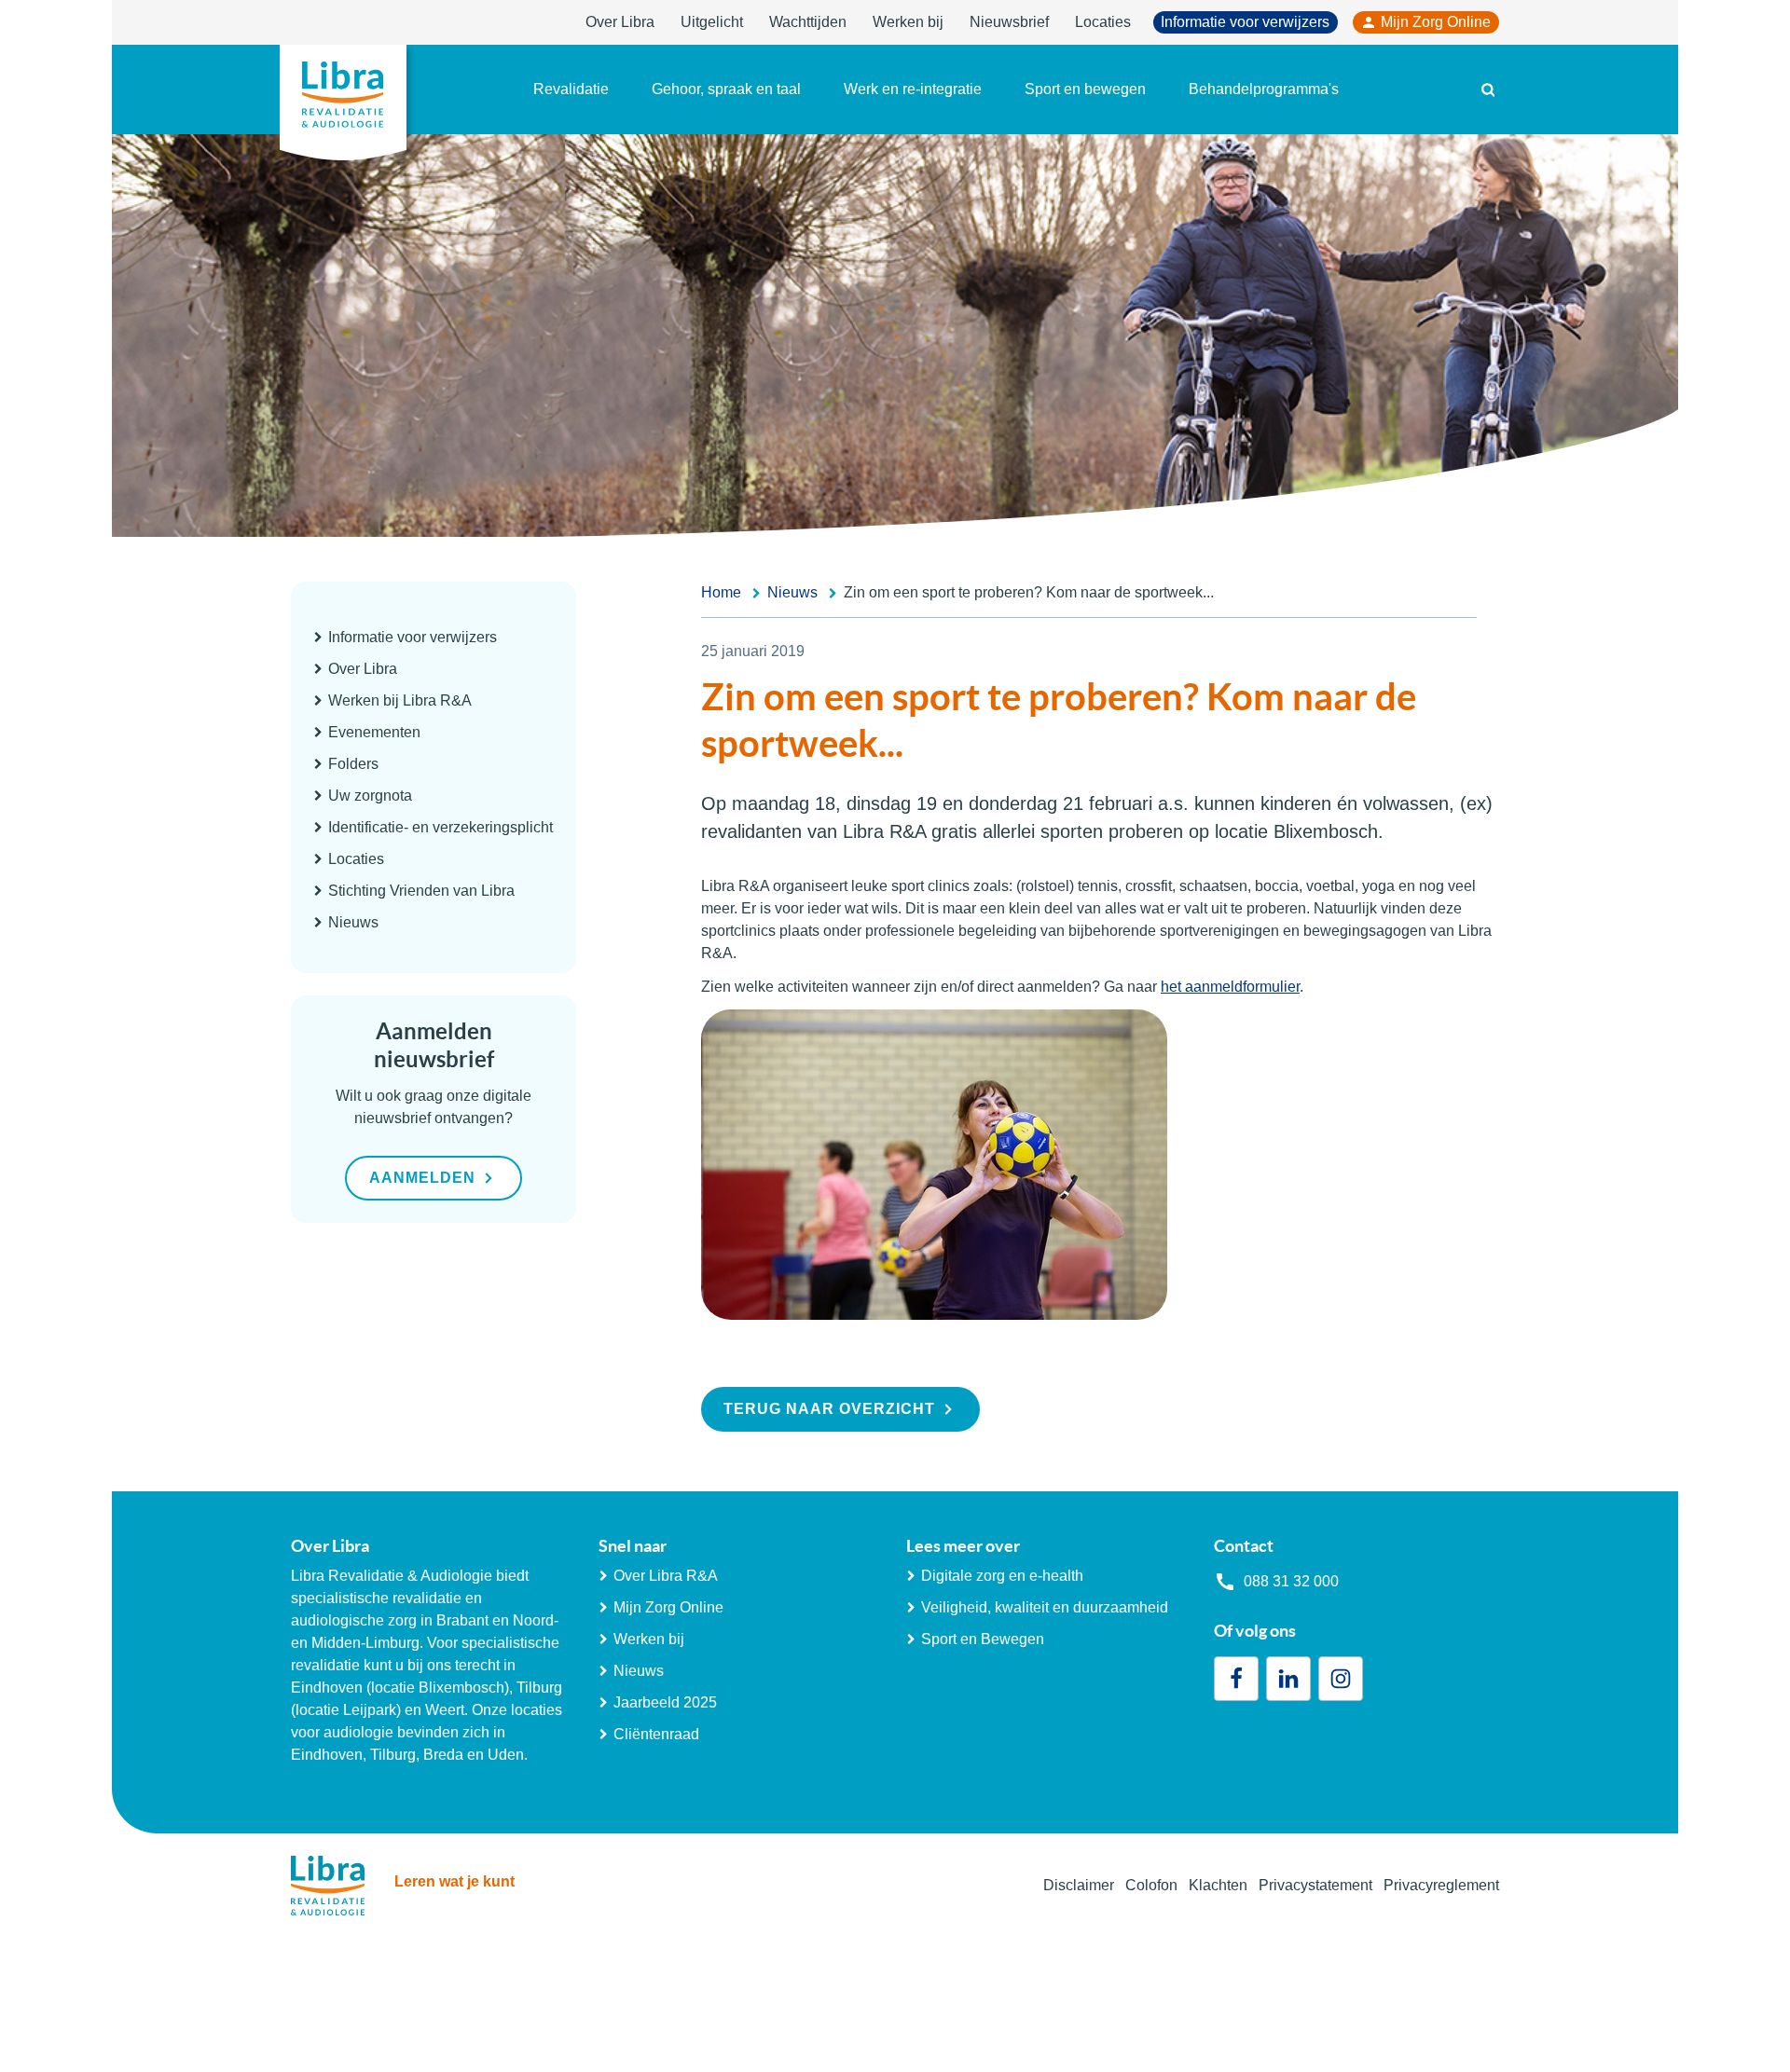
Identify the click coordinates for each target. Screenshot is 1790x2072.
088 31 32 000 (1291, 1581)
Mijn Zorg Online (1436, 22)
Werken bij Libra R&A (400, 700)
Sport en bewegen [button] (1085, 89)
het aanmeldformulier (1230, 987)
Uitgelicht (712, 22)
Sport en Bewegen (983, 1639)
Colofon (1151, 1885)
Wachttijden (808, 22)
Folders (353, 764)
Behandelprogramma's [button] (1264, 89)
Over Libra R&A (666, 1576)
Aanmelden (422, 1178)
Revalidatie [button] (571, 89)
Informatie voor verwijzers (1245, 22)
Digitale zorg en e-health (1002, 1576)
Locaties (1103, 22)
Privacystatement (1315, 1885)
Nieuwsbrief (1009, 22)
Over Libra (620, 22)
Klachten (1218, 1885)
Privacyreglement (1441, 1885)
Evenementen (374, 732)
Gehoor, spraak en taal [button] (726, 89)
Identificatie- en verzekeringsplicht (441, 827)
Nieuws (353, 922)
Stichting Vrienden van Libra (421, 891)
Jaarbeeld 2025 (665, 1702)
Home (721, 592)
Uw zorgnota (370, 796)
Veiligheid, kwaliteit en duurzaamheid (1045, 1607)
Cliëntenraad (656, 1734)
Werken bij (908, 22)
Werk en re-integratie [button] (913, 89)
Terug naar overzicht (829, 1409)
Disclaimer (1079, 1885)
